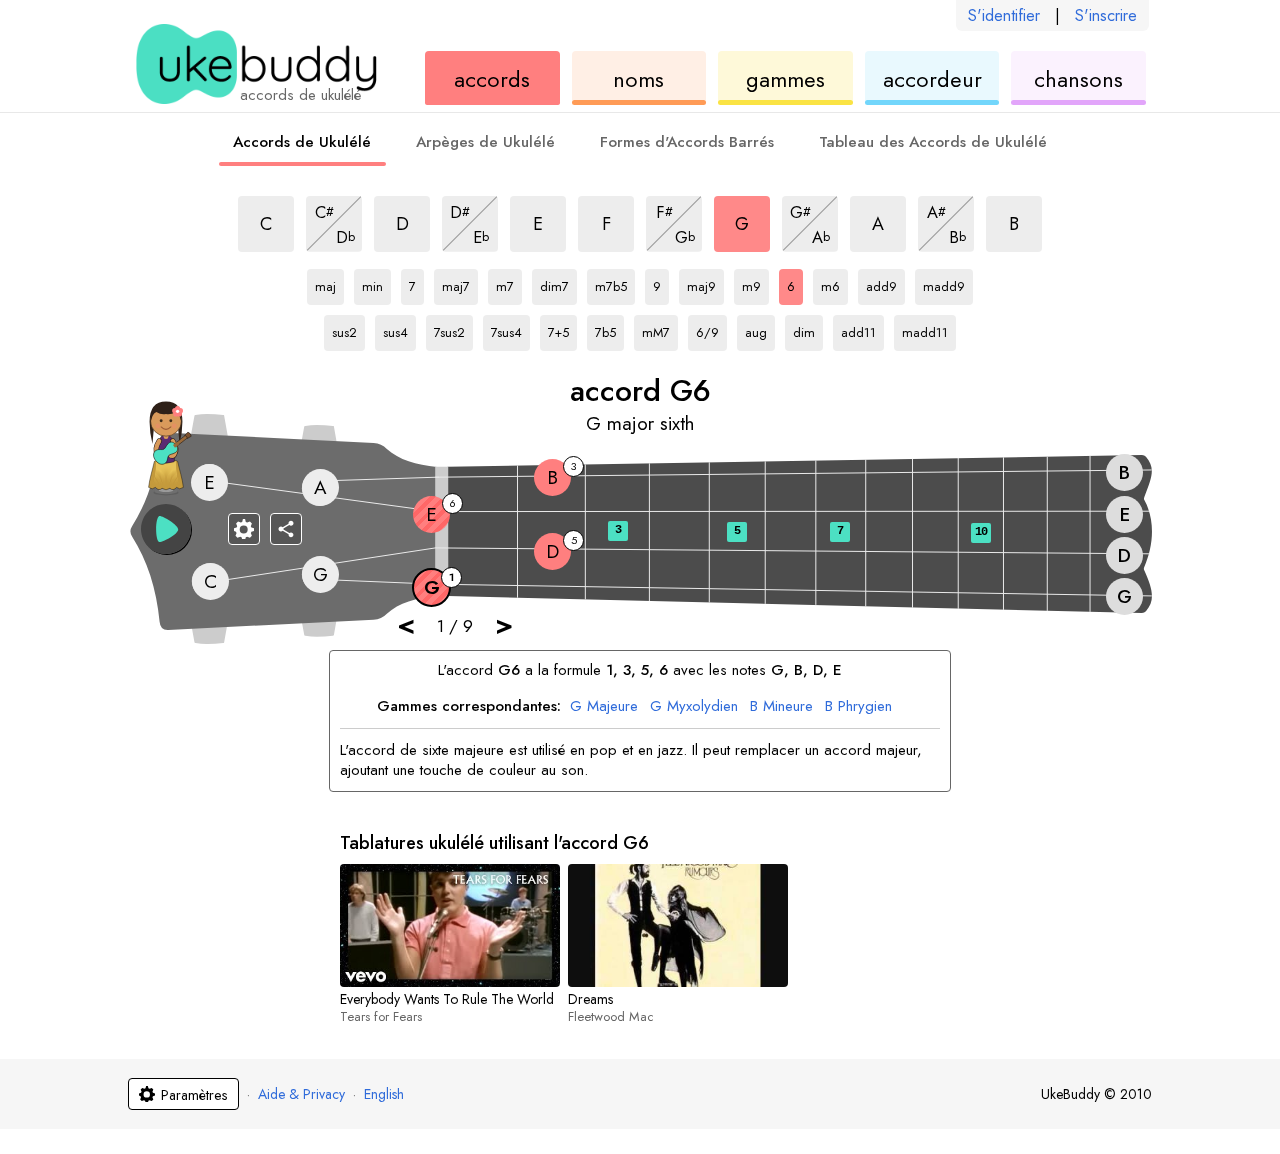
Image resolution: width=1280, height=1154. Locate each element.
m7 (509, 283)
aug (760, 329)
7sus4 (510, 329)
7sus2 (453, 329)
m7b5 (615, 283)
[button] (166, 529)
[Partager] (286, 529)
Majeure (604, 707)
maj (329, 283)
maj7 (460, 283)
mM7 (660, 329)
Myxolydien (694, 707)
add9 (885, 283)
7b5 (609, 329)
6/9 (711, 329)
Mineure (781, 707)
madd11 (925, 329)
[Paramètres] (244, 529)
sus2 (348, 329)
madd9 (944, 283)
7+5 (562, 329)
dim (808, 329)
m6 (834, 283)
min (376, 283)
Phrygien (858, 707)
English (384, 1094)
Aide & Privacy (301, 1094)
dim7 (558, 283)
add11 (861, 329)
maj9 (705, 283)
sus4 (399, 329)
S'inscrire (1106, 15)
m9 (755, 283)
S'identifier (1004, 15)
